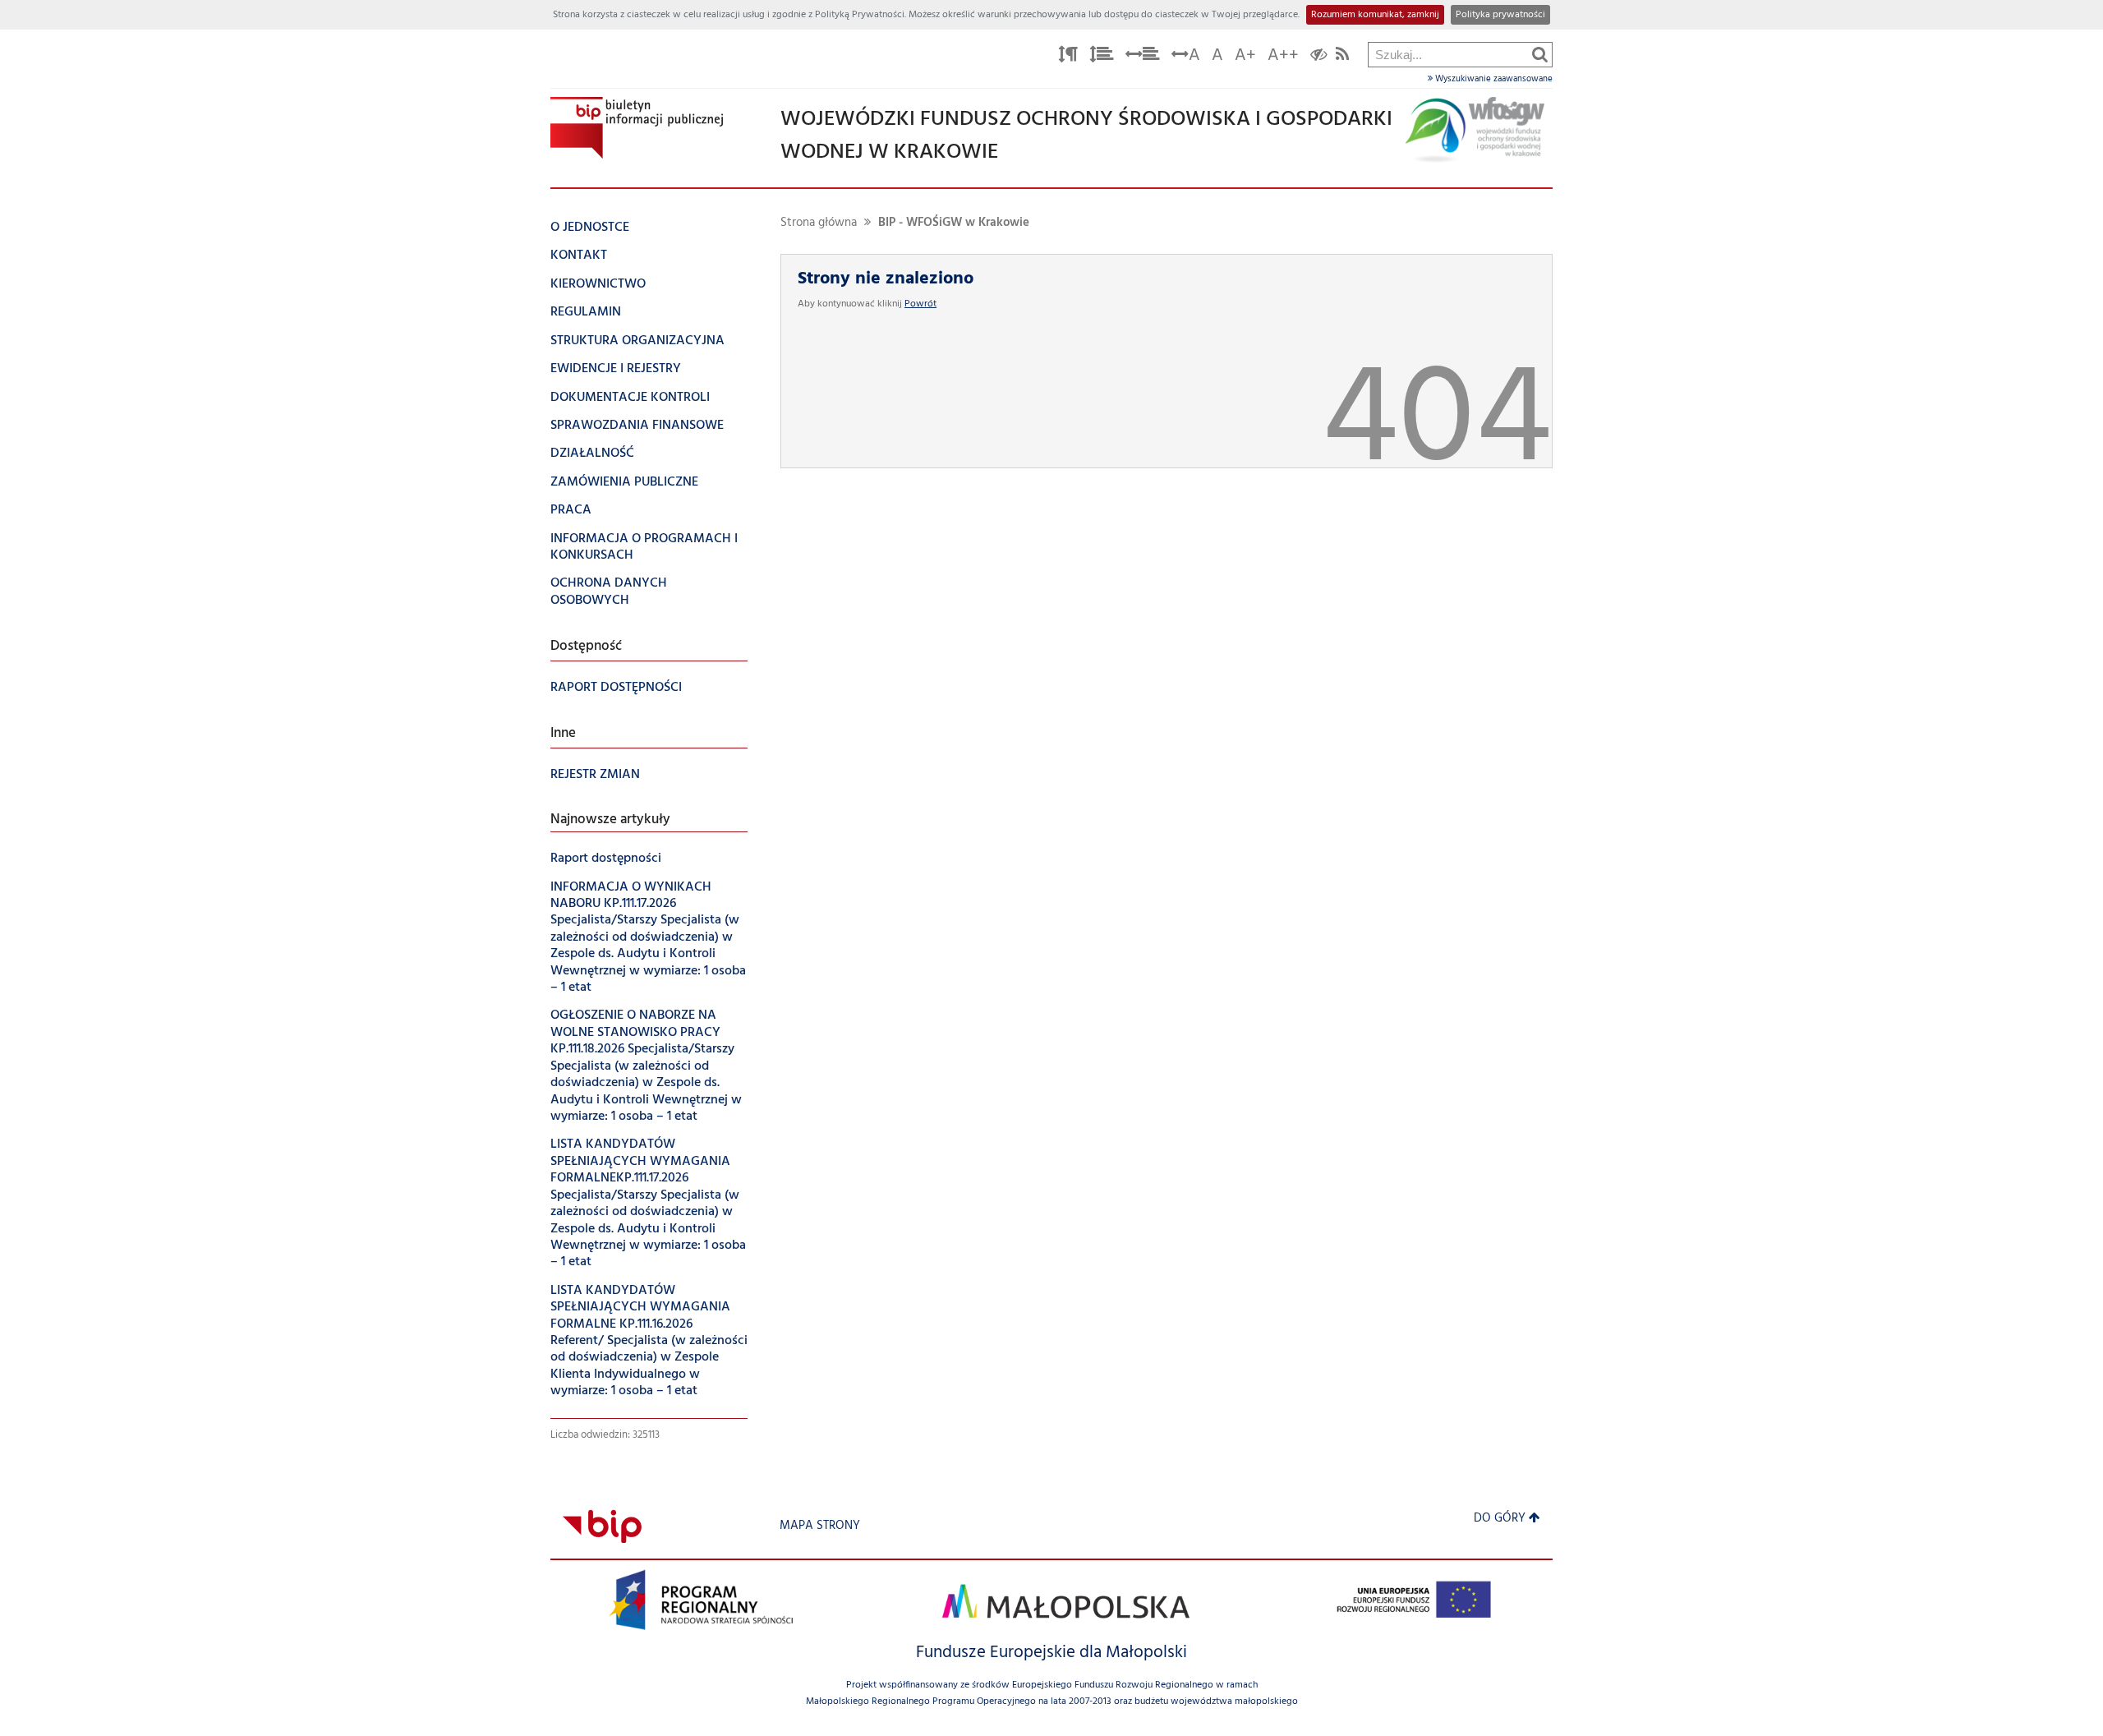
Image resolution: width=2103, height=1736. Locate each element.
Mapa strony (820, 1526)
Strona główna (819, 223)
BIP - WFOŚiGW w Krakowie (954, 223)
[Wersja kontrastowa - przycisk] (1319, 57)
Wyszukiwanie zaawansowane (1493, 79)
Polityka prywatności (1500, 15)
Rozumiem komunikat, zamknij (1375, 15)
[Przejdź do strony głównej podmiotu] (637, 128)
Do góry (1500, 1519)
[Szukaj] (1540, 54)
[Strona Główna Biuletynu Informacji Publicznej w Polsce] (602, 1526)
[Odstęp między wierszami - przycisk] (1102, 57)
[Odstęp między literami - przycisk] (1068, 57)
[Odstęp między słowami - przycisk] (1143, 57)
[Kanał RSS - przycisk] (1342, 57)
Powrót (920, 304)
